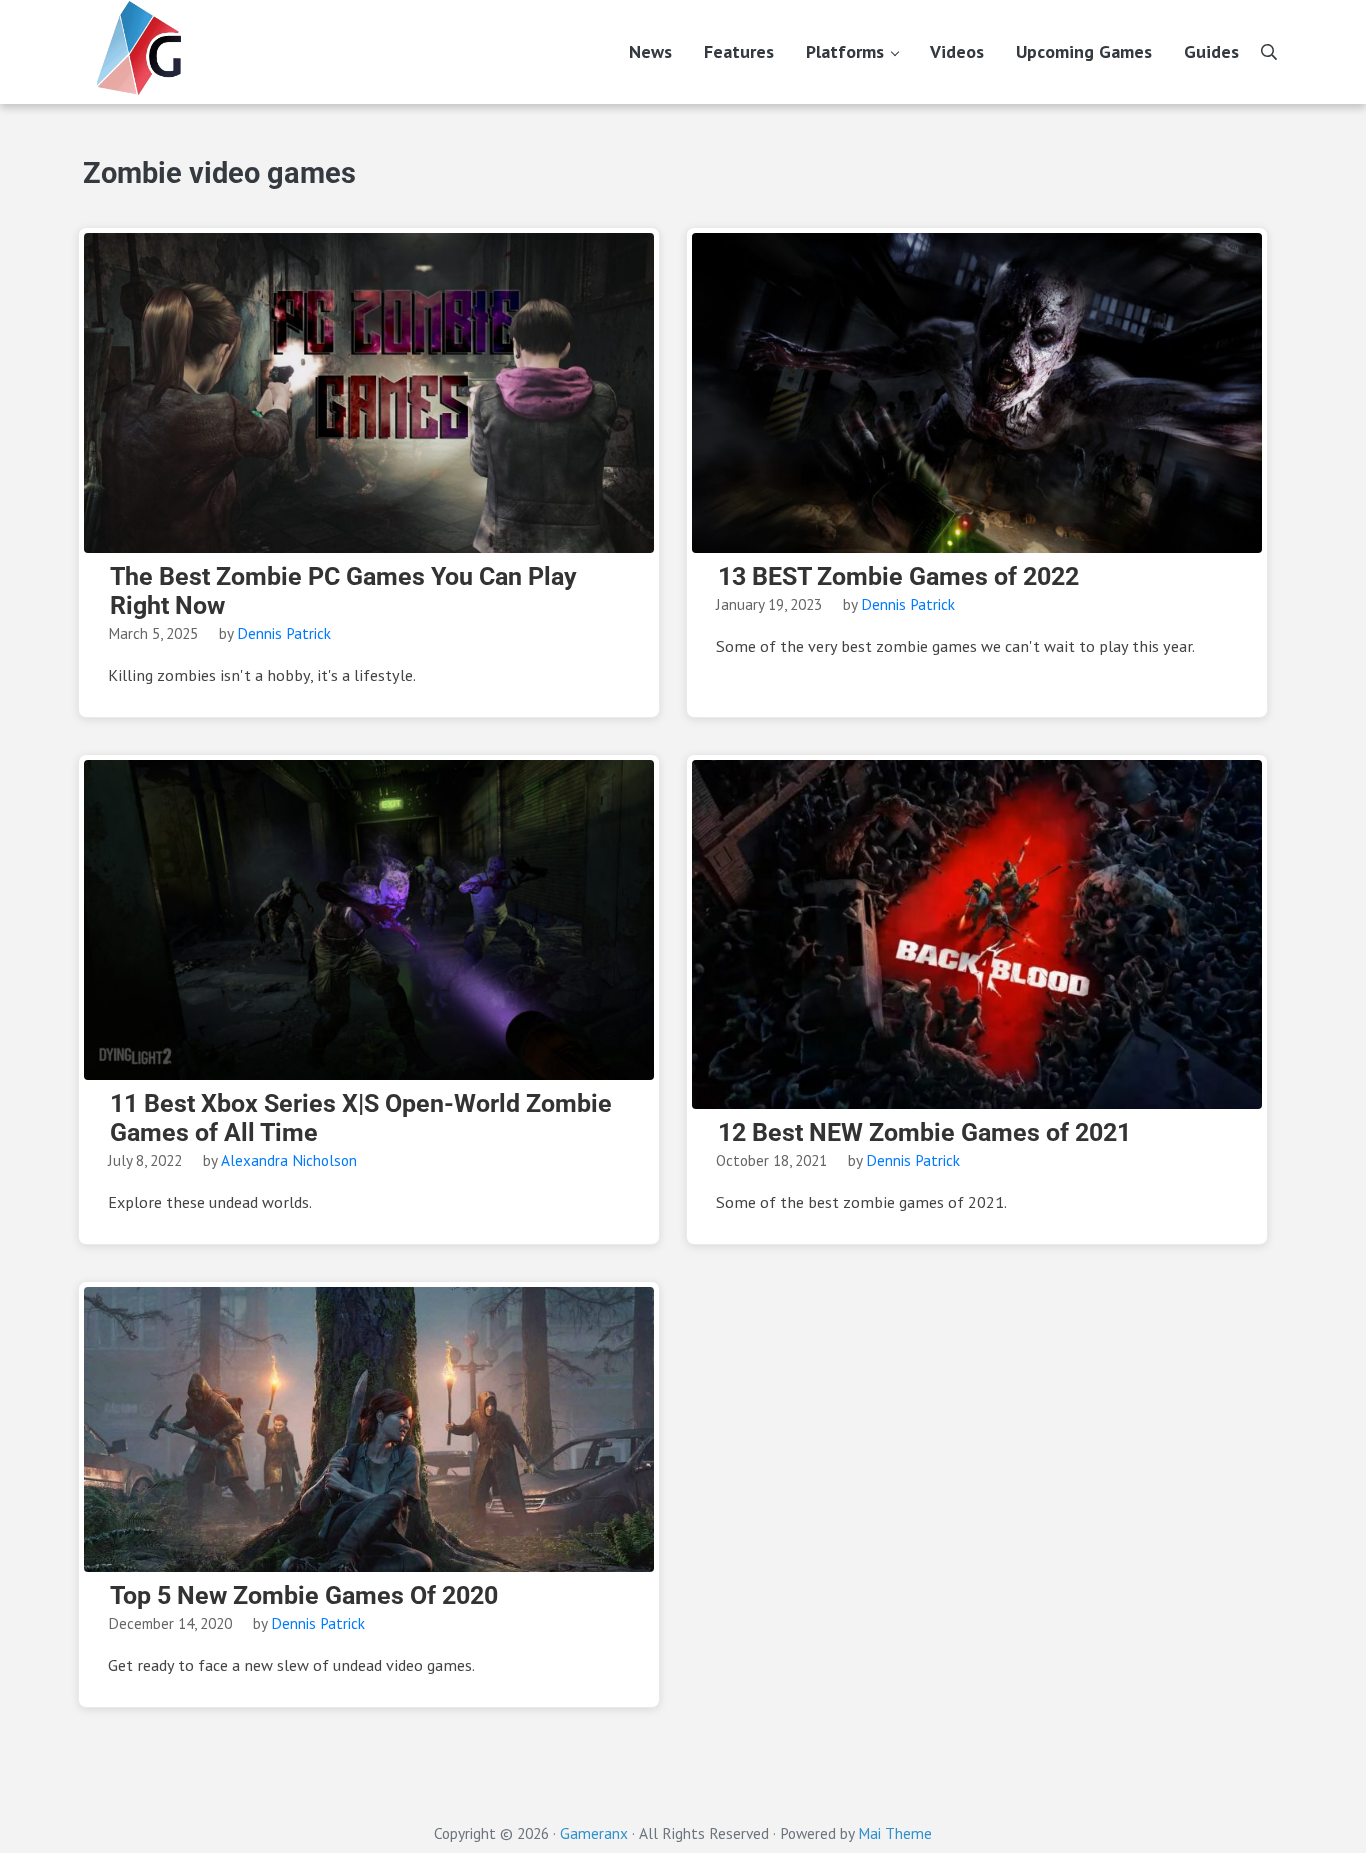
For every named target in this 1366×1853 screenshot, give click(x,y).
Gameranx (594, 1833)
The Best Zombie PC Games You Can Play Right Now (343, 591)
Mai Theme (895, 1833)
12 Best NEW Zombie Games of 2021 (924, 1133)
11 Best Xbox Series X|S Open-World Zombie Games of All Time (361, 1118)
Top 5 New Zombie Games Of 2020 (304, 1596)
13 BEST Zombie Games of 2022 (898, 577)
